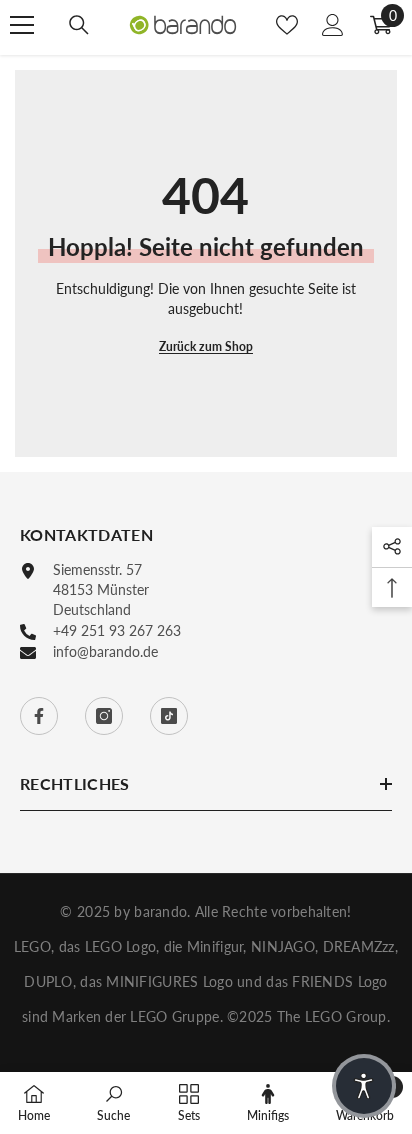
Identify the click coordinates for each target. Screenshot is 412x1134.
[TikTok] (169, 716)
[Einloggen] (333, 25)
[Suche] (79, 25)
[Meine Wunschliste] (287, 25)
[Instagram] (104, 716)
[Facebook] (39, 716)
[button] (364, 1086)
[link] (113, 1102)
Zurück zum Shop (206, 346)
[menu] (22, 25)
